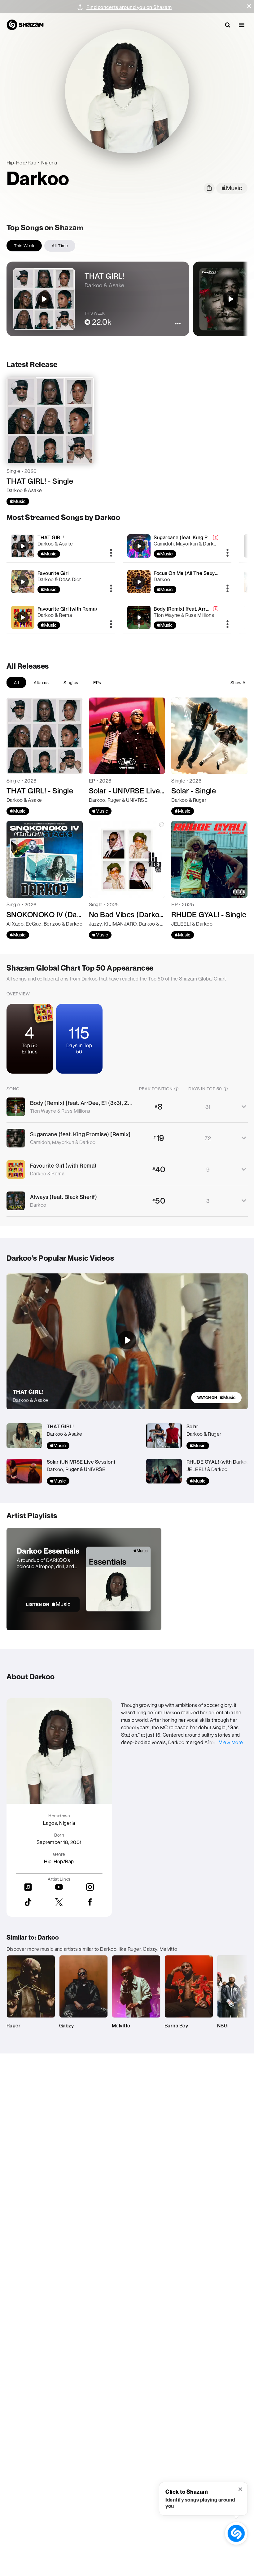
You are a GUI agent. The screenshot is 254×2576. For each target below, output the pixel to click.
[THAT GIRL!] (61, 546)
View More (231, 1742)
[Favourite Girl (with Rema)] (61, 617)
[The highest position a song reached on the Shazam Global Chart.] (176, 1088)
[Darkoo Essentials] (84, 1579)
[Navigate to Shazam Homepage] (25, 25)
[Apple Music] (18, 501)
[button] (249, 6)
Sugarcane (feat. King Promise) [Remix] (199, 537)
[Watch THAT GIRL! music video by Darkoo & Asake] (127, 1340)
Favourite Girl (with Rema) (67, 609)
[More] (111, 553)
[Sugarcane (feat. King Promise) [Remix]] (177, 546)
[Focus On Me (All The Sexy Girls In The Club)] (177, 582)
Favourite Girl (53, 573)
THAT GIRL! (51, 537)
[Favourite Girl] (61, 582)
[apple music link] (232, 188)
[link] (216, 1398)
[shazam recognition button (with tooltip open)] (236, 2533)
